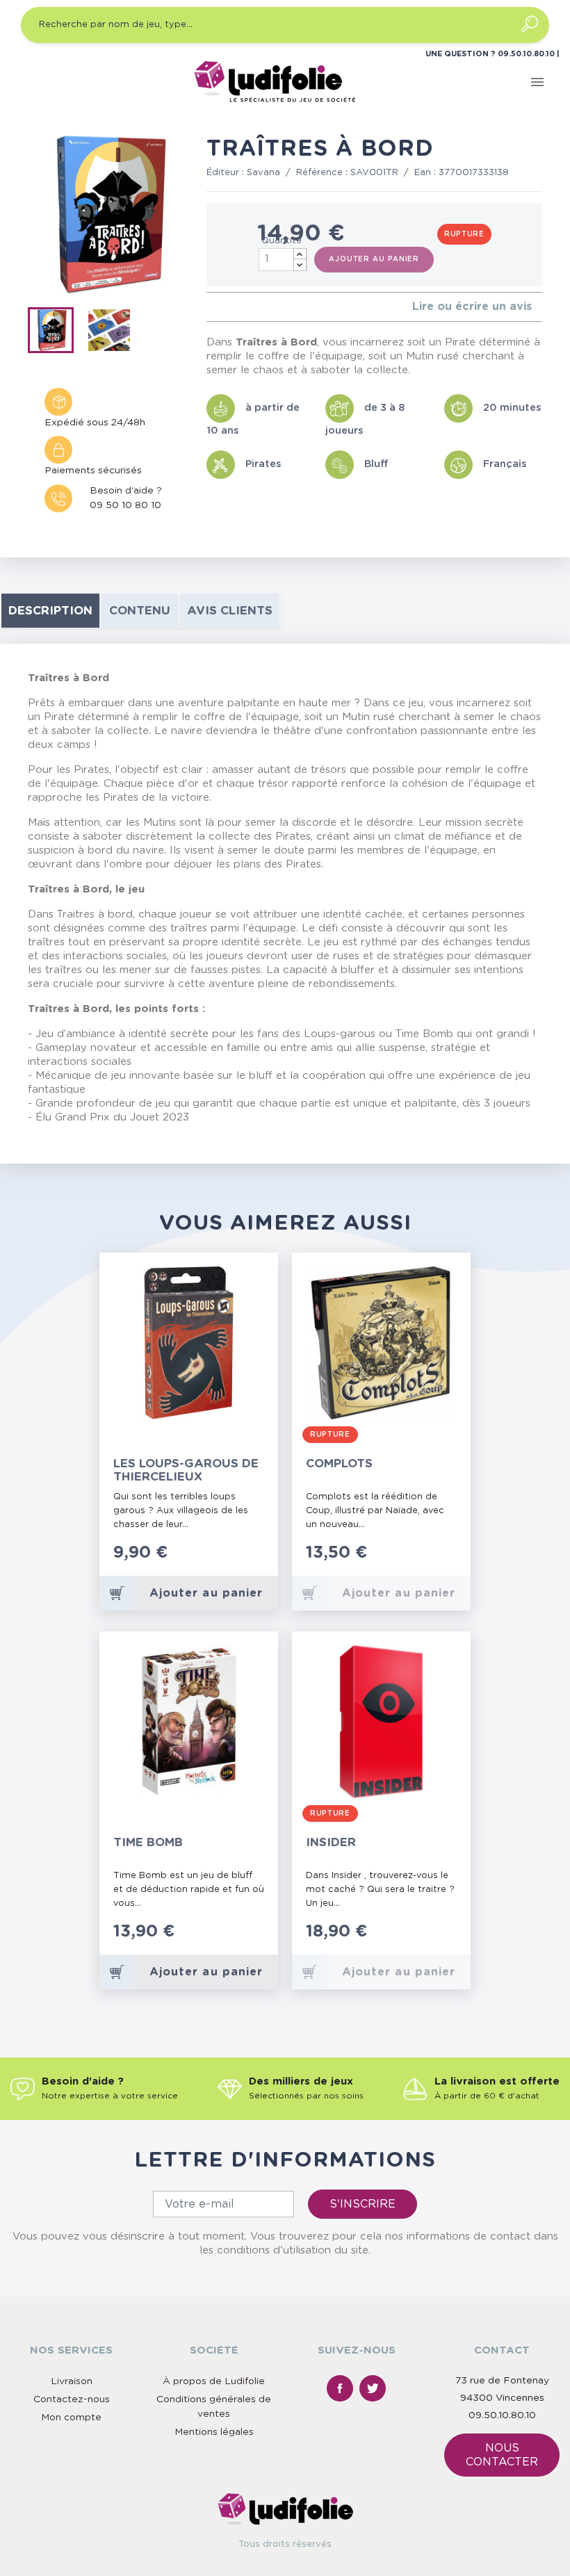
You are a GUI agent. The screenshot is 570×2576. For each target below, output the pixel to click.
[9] (255, 1939)
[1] (210, 307)
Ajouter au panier (374, 259)
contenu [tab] (140, 611)
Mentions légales (214, 2432)
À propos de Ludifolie (214, 2381)
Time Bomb (148, 1842)
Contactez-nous (72, 2399)
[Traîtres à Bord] (55, 333)
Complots (339, 1464)
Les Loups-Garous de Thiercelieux (186, 1470)
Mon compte (71, 2418)
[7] (242, 1939)
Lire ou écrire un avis (472, 307)
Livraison (72, 2381)
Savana (263, 173)
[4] (244, 307)
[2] (221, 307)
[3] (233, 307)
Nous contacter (502, 2455)
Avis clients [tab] (230, 611)
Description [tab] (50, 611)
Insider (331, 1842)
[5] (255, 307)
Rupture (464, 234)
